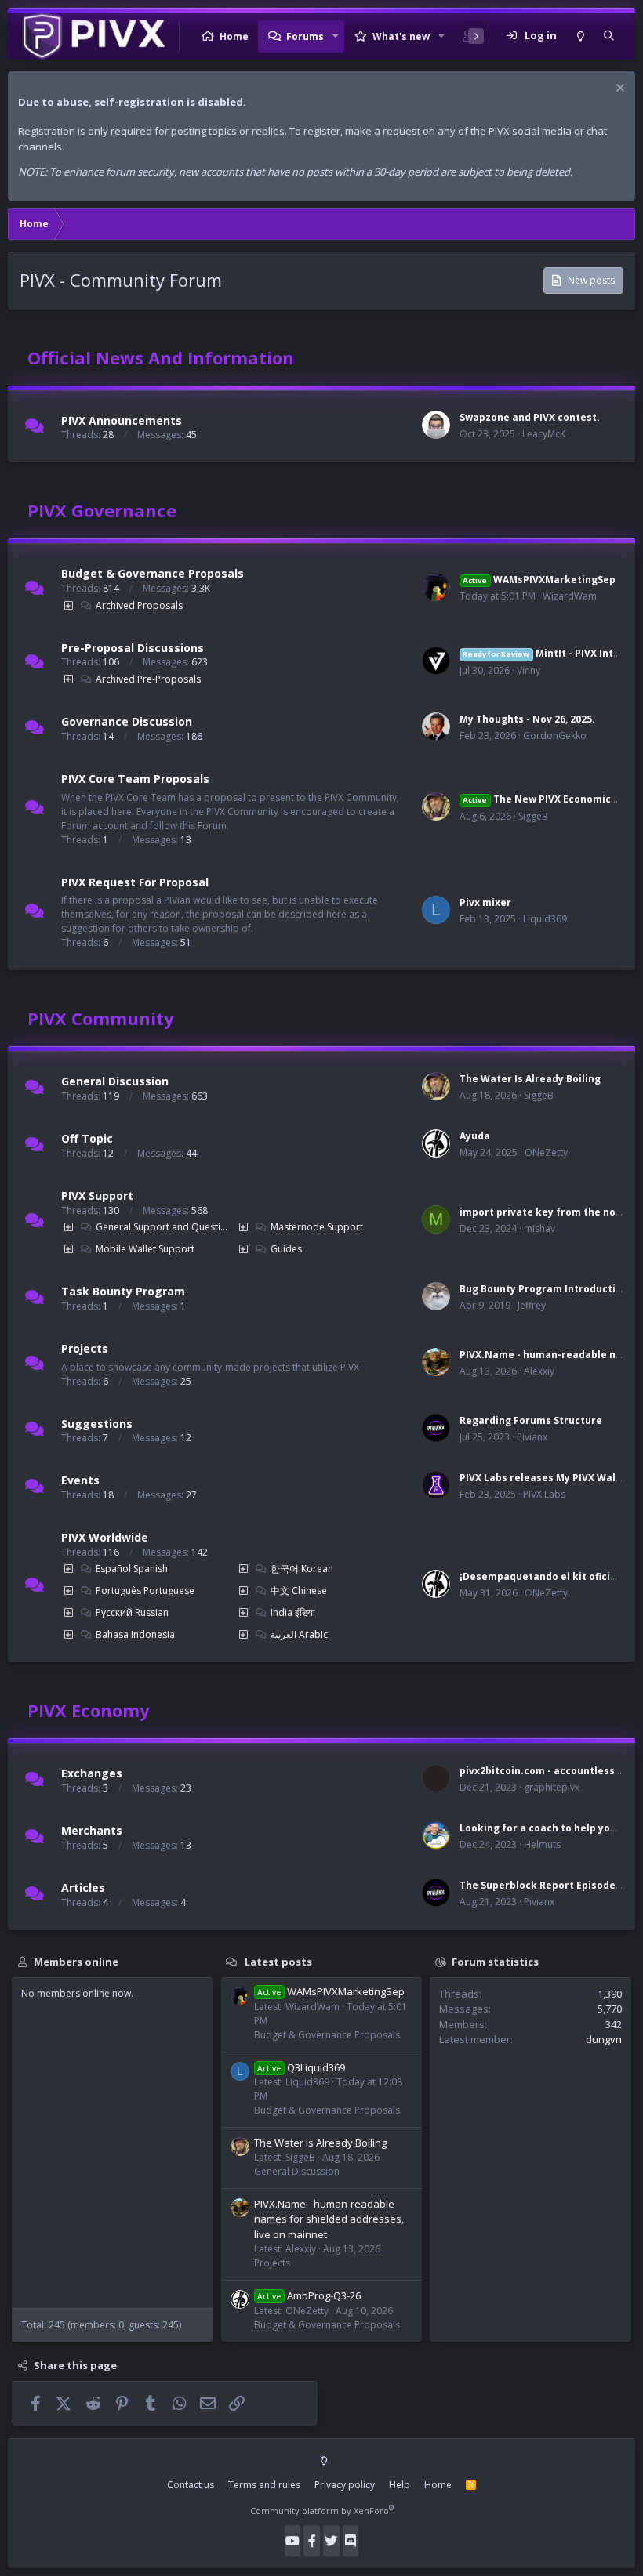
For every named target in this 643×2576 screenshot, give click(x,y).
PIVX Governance (102, 510)
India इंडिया (293, 1612)
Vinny (529, 670)
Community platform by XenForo (322, 2511)
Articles (83, 1888)
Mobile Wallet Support (145, 1249)
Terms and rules (264, 2485)
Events (80, 1480)
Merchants (92, 1830)
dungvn (604, 2039)
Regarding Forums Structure (531, 1420)
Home (234, 36)
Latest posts (278, 1961)
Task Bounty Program (123, 1291)
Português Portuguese (145, 1591)
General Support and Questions (162, 1227)
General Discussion (115, 1081)
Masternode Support (317, 1227)
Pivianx (532, 1437)
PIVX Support (97, 1196)
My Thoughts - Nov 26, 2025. (527, 719)
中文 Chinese (299, 1591)
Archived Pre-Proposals (148, 679)
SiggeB (533, 816)
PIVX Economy (89, 1710)
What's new (401, 36)
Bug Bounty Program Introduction (544, 1289)
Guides (286, 1249)
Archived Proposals (139, 605)
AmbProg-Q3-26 (309, 2295)
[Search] (609, 36)
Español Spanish (132, 1569)
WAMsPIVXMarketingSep (539, 580)
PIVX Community (101, 1018)
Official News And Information (161, 357)
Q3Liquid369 (301, 2067)
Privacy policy (345, 2485)
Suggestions (97, 1423)
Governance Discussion (127, 721)
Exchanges (92, 1773)
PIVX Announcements (122, 420)
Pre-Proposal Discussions (133, 647)
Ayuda (475, 1136)
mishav (539, 1228)
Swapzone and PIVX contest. (530, 417)
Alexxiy (539, 1371)
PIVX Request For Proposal (135, 881)
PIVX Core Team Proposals (135, 779)
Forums (305, 36)
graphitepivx (552, 1787)
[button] (336, 36)
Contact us (191, 2485)
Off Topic (87, 1138)
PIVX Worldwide (105, 1537)
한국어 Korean (302, 1569)
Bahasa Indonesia (135, 1634)
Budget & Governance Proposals (153, 573)
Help (400, 2485)
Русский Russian (132, 1612)
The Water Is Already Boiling (530, 1079)
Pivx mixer (485, 902)
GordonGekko (555, 735)
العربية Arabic (299, 1634)
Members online (76, 1961)
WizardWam (570, 596)
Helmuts (542, 1844)
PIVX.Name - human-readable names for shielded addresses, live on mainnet (329, 2219)
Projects (85, 1348)
